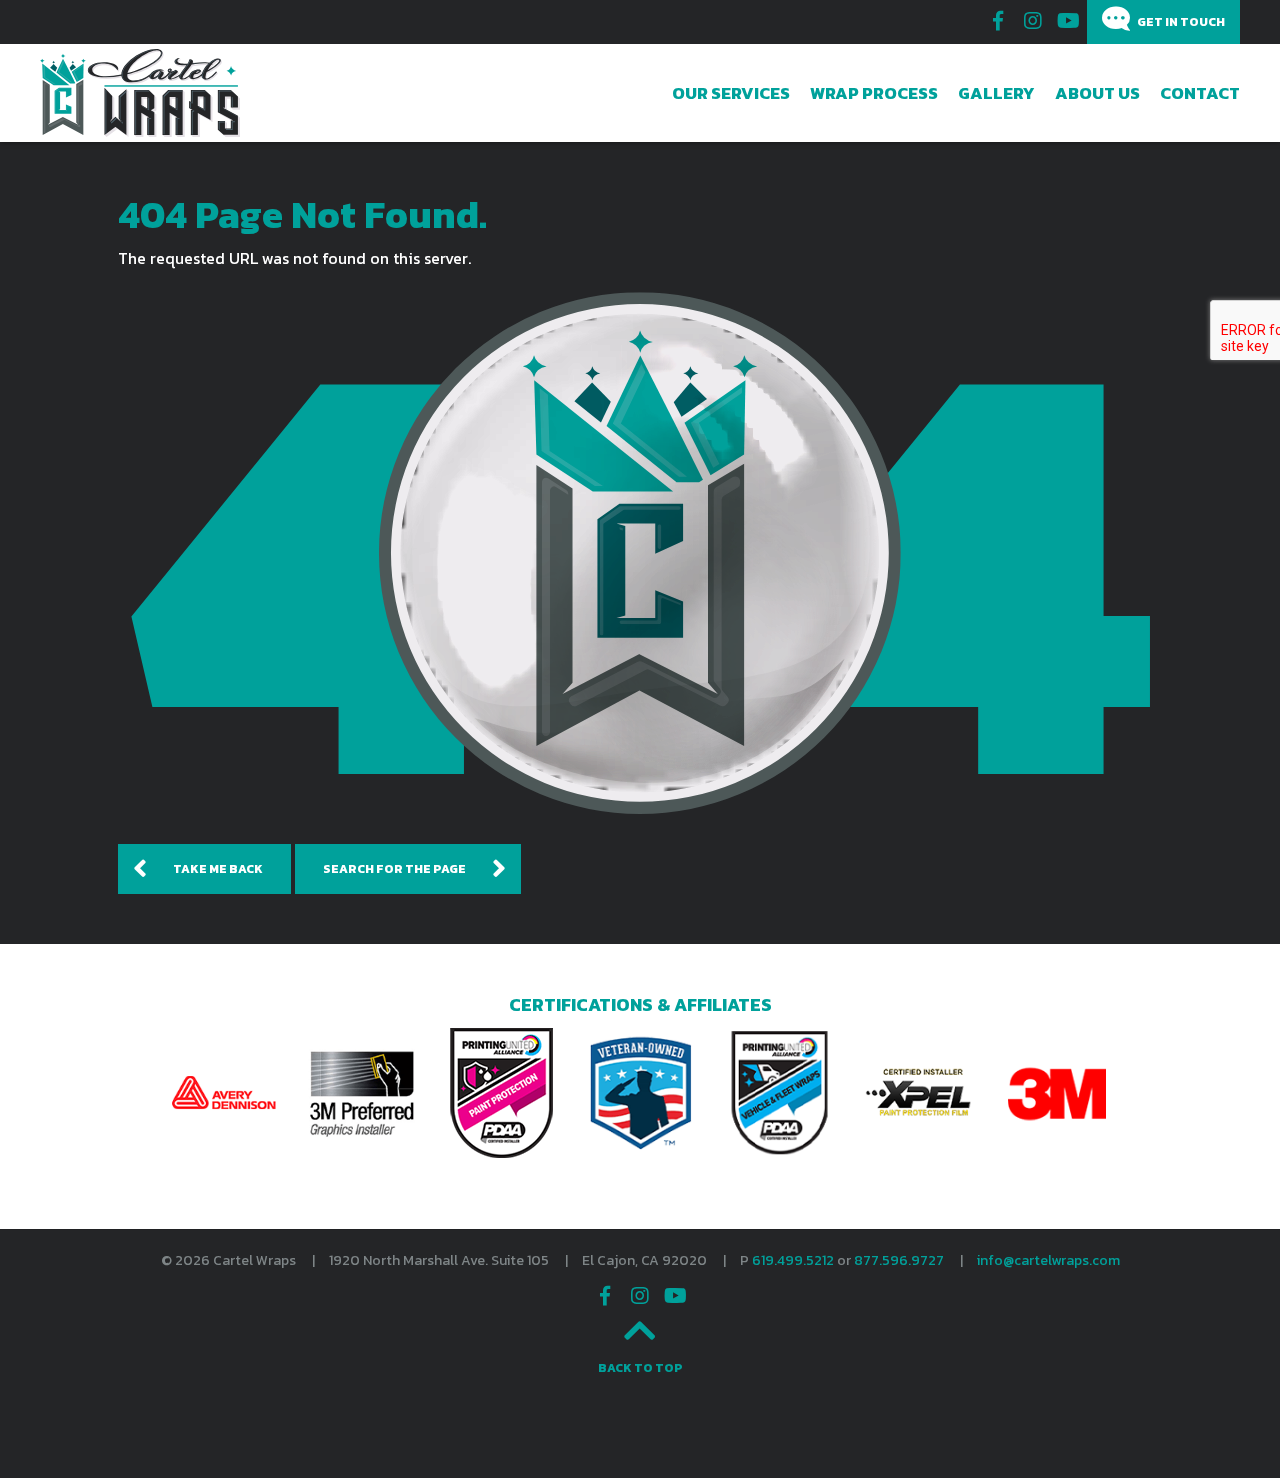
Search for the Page (394, 869)
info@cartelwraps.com (1048, 1260)
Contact (1200, 93)
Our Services (731, 93)
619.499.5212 (793, 1260)
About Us (1097, 93)
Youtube (1068, 21)
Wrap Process (874, 93)
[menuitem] (731, 92)
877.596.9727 (899, 1260)
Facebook (998, 21)
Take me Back (218, 869)
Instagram (1033, 21)
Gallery (996, 93)
